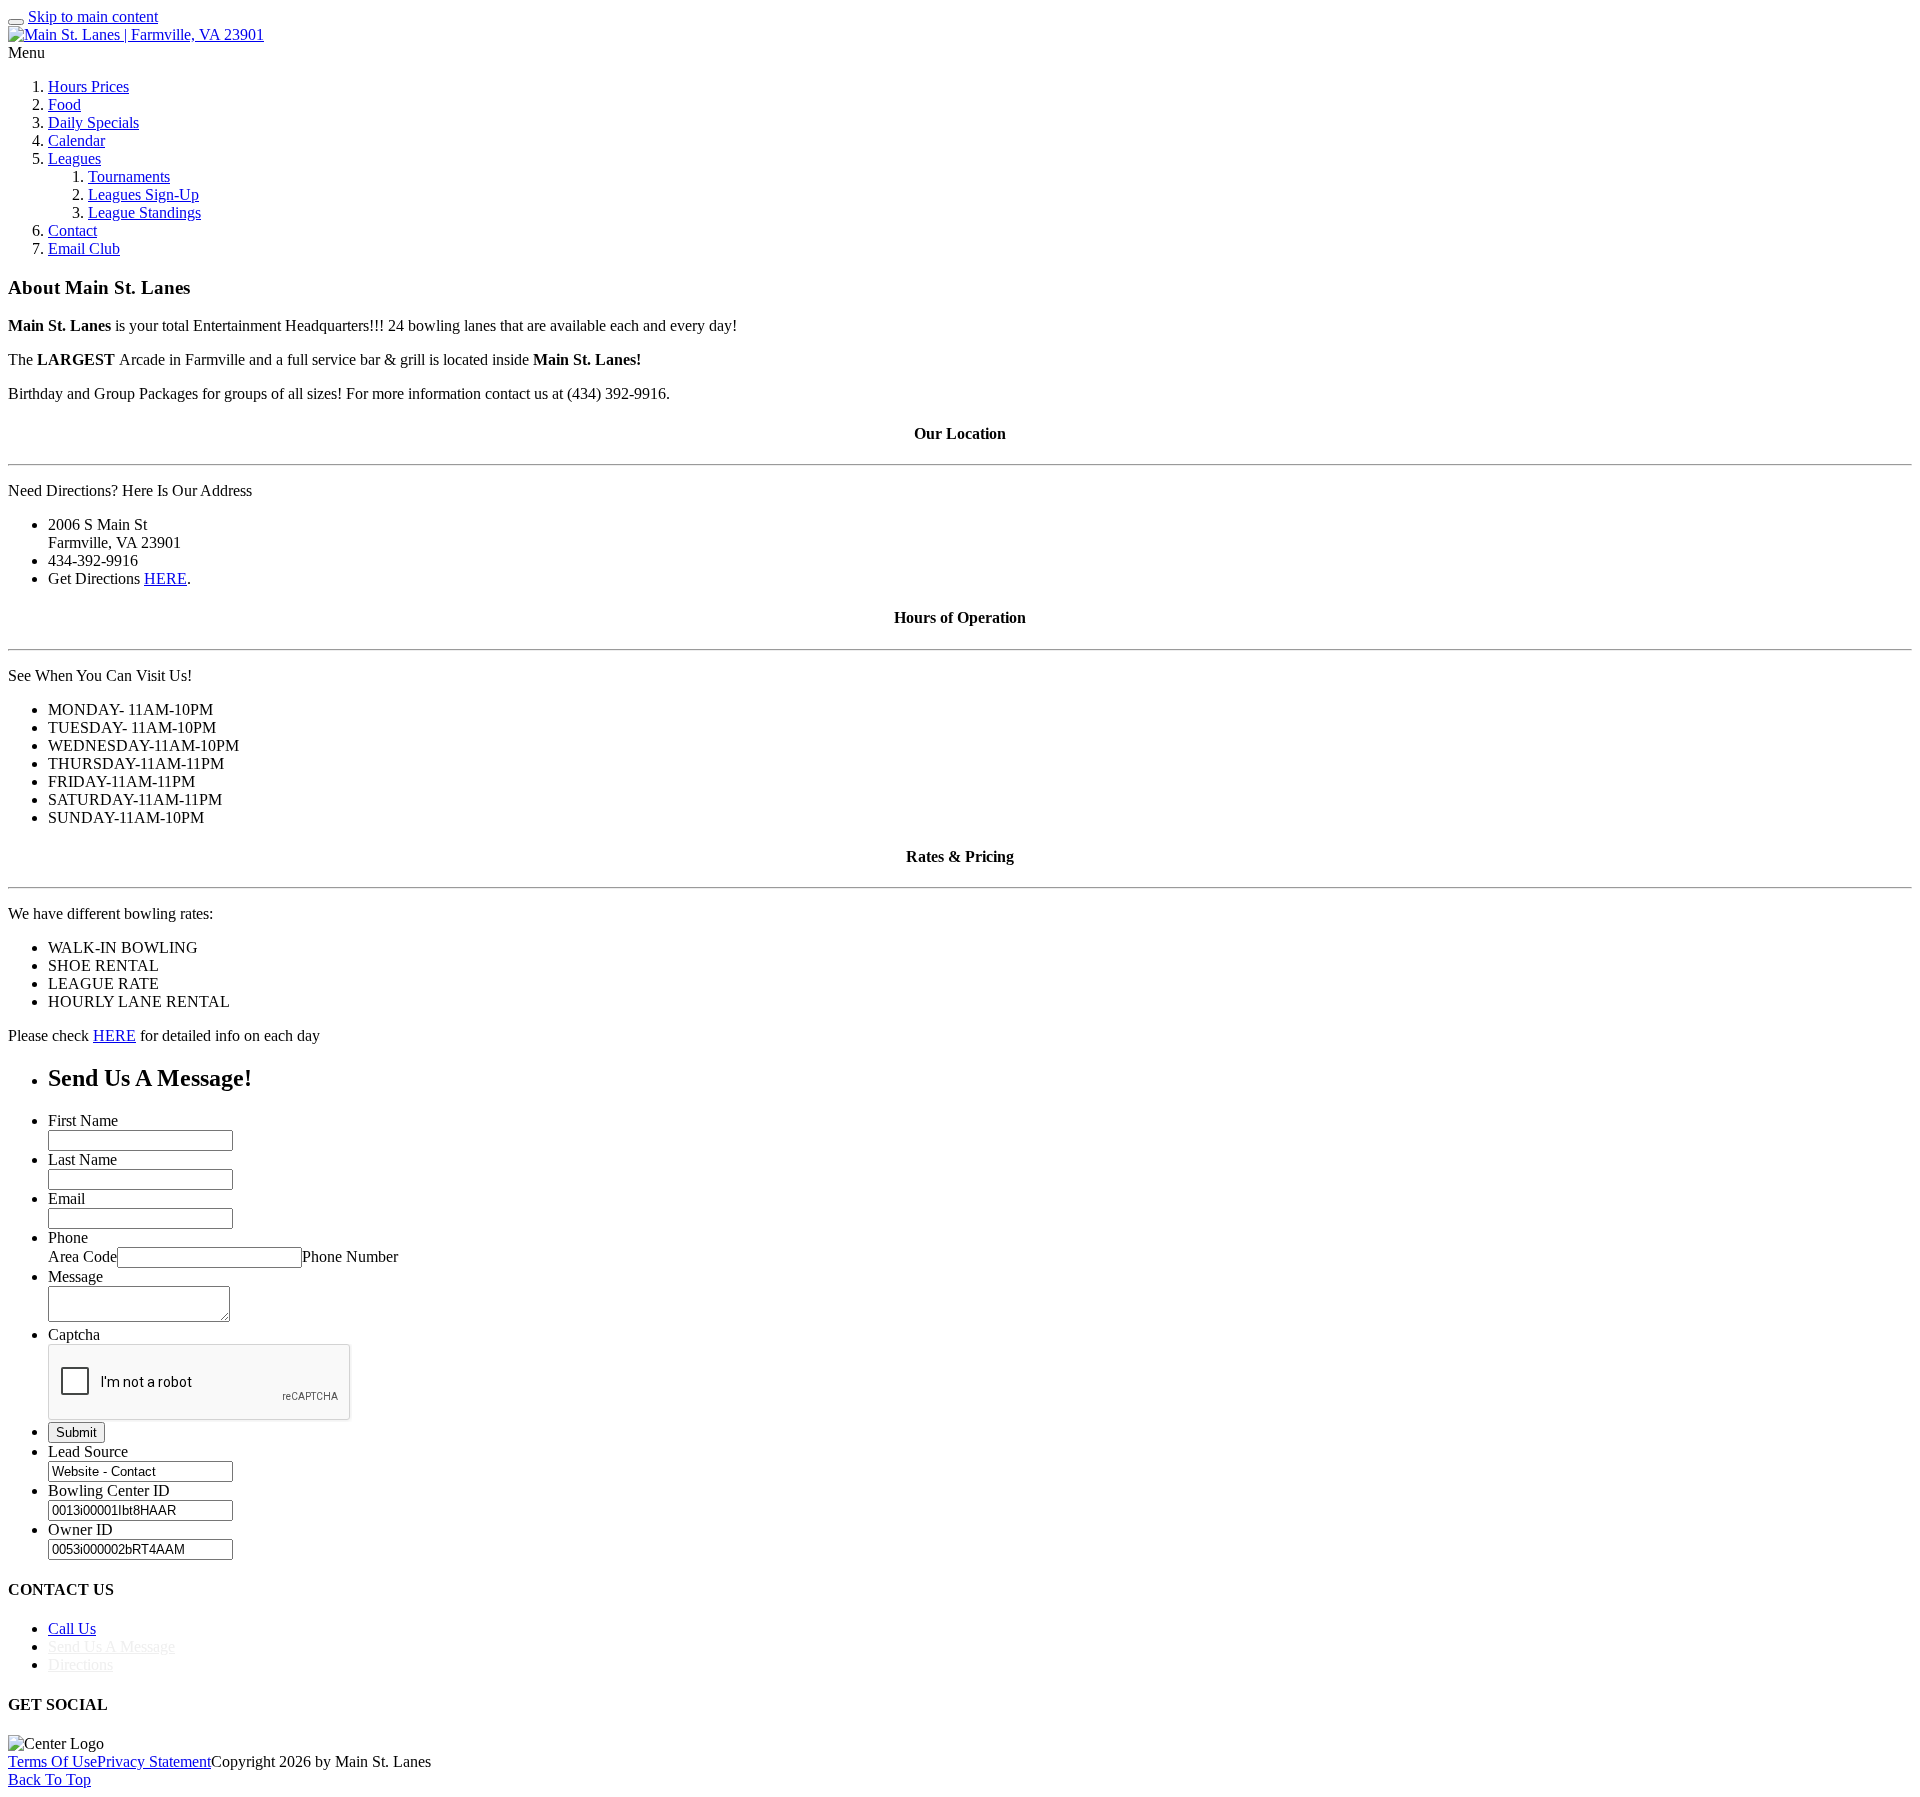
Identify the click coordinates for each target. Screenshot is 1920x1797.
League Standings (144, 212)
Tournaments (129, 176)
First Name (83, 1120)
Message (75, 1276)
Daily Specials (93, 122)
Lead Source (88, 1451)
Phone (68, 1237)
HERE (165, 578)
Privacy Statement (154, 1761)
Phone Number (350, 1256)
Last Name (82, 1159)
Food (64, 104)
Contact (72, 230)
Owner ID (80, 1529)
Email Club (84, 248)
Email (66, 1198)
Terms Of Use (52, 1761)
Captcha (74, 1334)
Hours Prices (88, 86)
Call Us (72, 1628)
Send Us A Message (111, 1646)
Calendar (76, 140)
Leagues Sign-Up (143, 194)
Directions (80, 1664)
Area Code (82, 1256)
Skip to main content (93, 16)
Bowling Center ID (109, 1490)
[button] (960, 898)
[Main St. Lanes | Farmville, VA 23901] (136, 34)
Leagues (74, 158)
